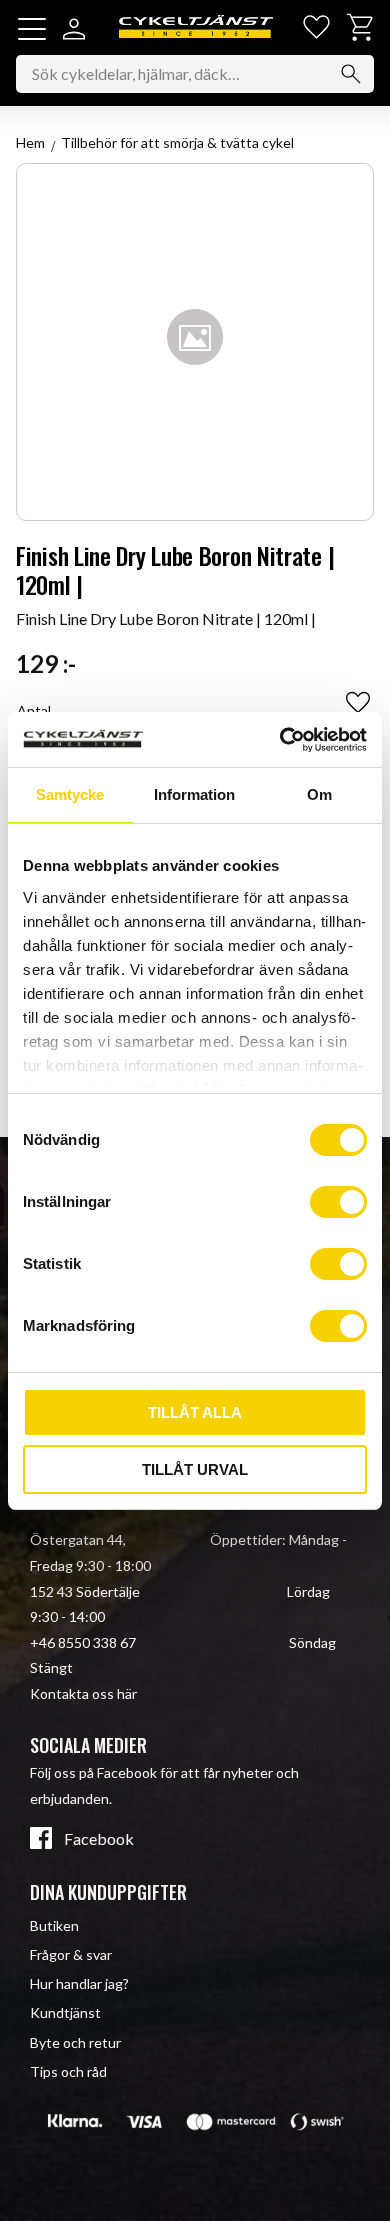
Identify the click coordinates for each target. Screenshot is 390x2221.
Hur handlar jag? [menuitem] (79, 1983)
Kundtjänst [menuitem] (65, 2012)
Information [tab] (194, 794)
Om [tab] (319, 794)
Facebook (99, 1839)
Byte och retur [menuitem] (75, 2042)
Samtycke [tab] (70, 794)
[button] (32, 29)
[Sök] (351, 74)
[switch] (338, 1202)
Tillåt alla (195, 1412)
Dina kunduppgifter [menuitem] (108, 1892)
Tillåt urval (195, 1469)
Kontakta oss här (83, 1693)
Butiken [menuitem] (54, 1925)
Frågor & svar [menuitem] (71, 1954)
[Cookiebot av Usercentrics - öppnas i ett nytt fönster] (280, 740)
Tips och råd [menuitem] (68, 2071)
